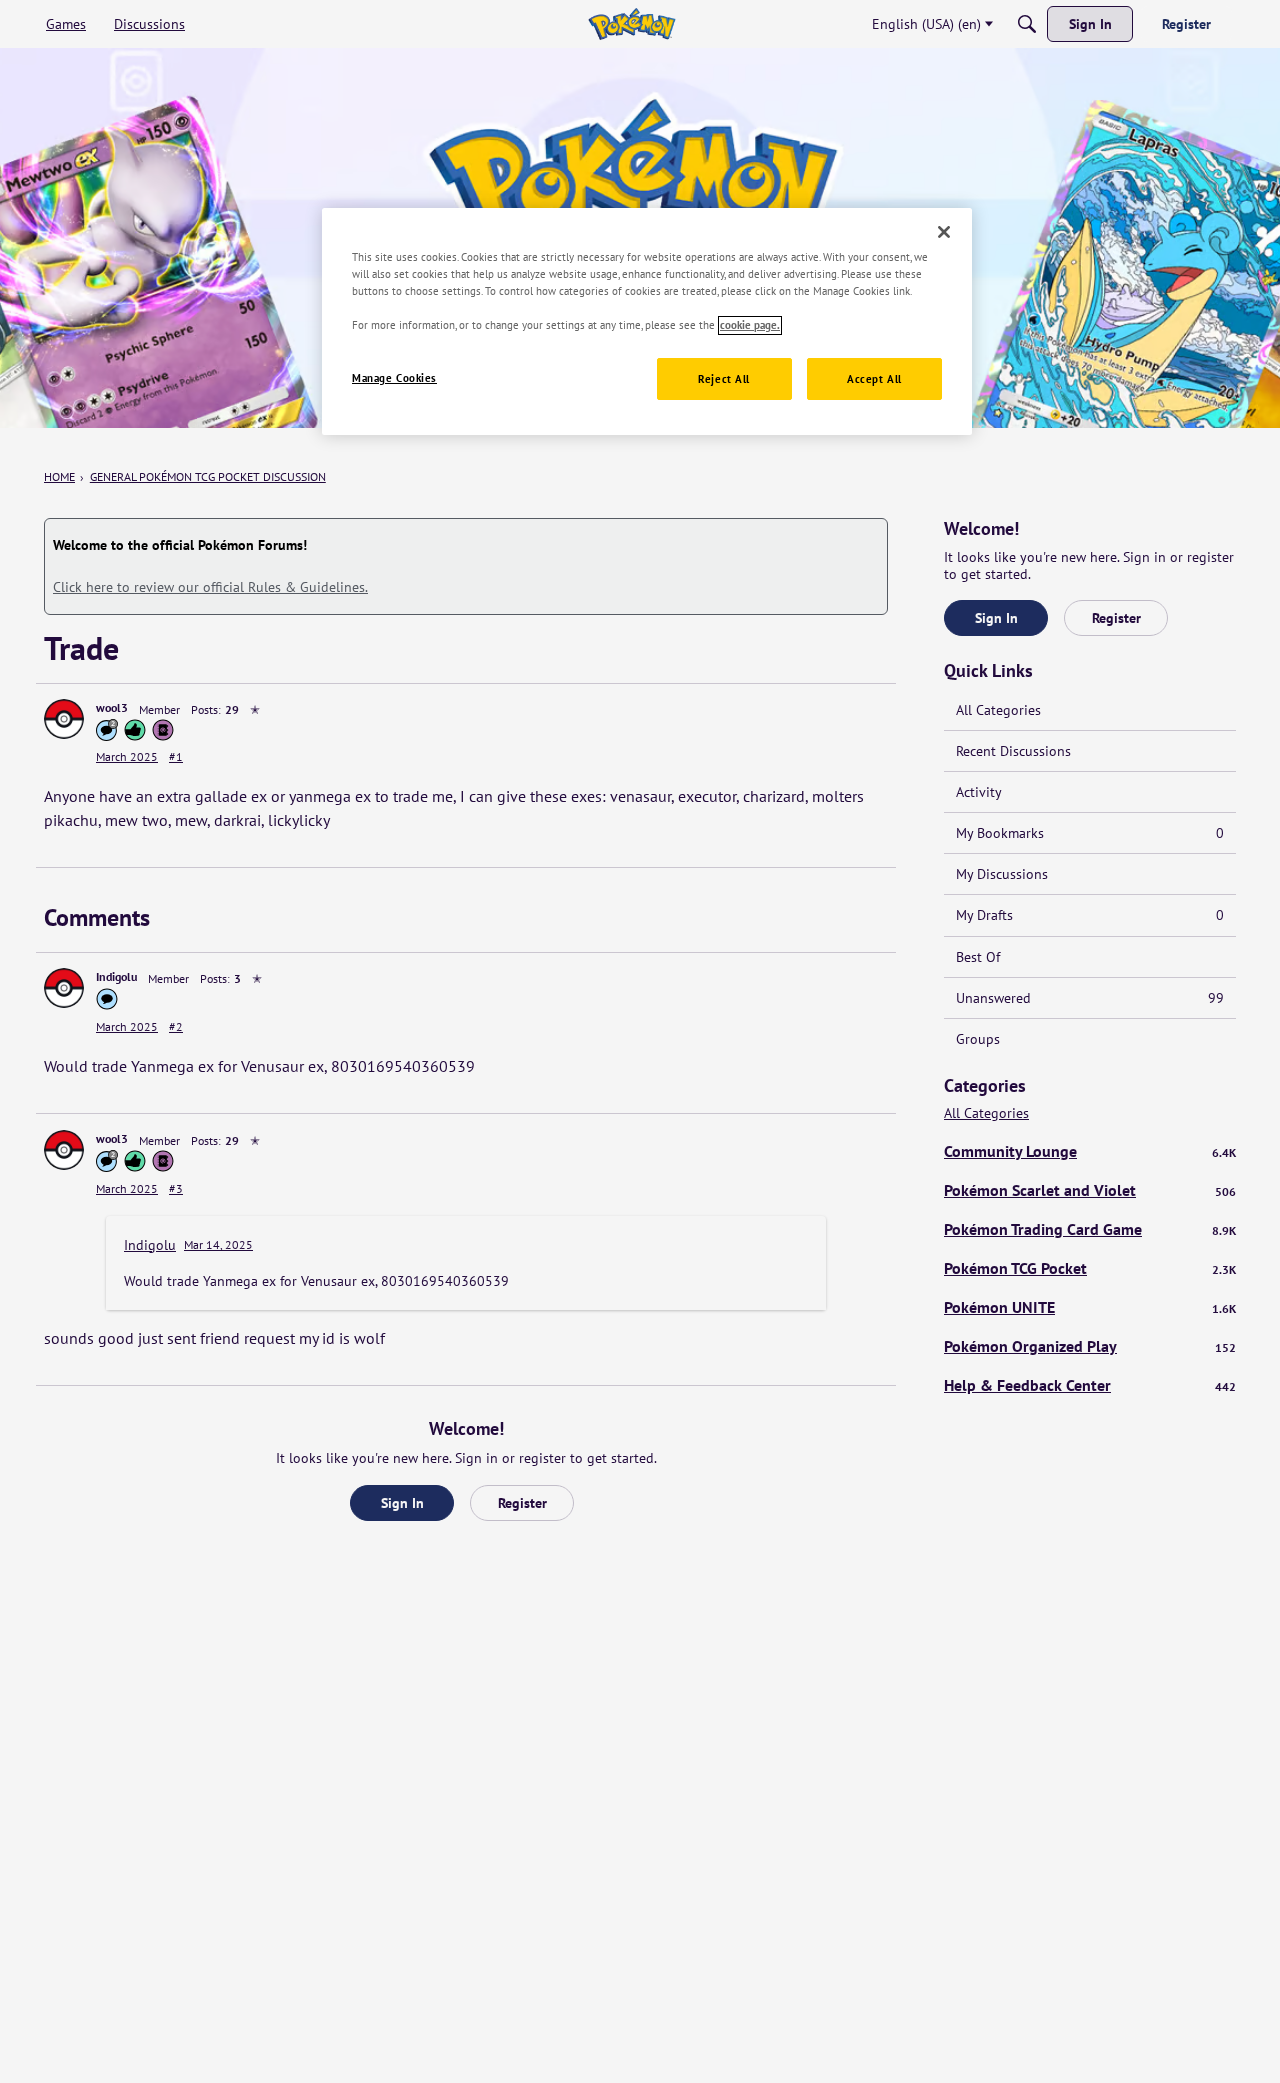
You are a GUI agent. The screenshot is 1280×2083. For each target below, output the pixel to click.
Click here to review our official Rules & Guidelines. (210, 587)
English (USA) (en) (926, 24)
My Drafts (1090, 915)
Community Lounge (1090, 1151)
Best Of (978, 957)
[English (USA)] (631, 24)
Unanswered (1090, 998)
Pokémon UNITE (1090, 1307)
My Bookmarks (1090, 833)
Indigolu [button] (116, 976)
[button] (64, 719)
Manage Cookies (394, 378)
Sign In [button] (402, 1503)
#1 (176, 756)
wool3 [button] (112, 707)
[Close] (944, 232)
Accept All (874, 379)
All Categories (998, 710)
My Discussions (1002, 874)
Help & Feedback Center (1090, 1385)
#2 (176, 1026)
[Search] (1027, 24)
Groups (978, 1039)
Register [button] (522, 1503)
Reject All (724, 379)
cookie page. (750, 325)
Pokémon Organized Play (1090, 1346)
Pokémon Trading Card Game (1090, 1229)
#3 (176, 1188)
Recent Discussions (1013, 751)
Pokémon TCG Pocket (1090, 1268)
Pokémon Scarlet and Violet (1090, 1190)
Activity (979, 792)
